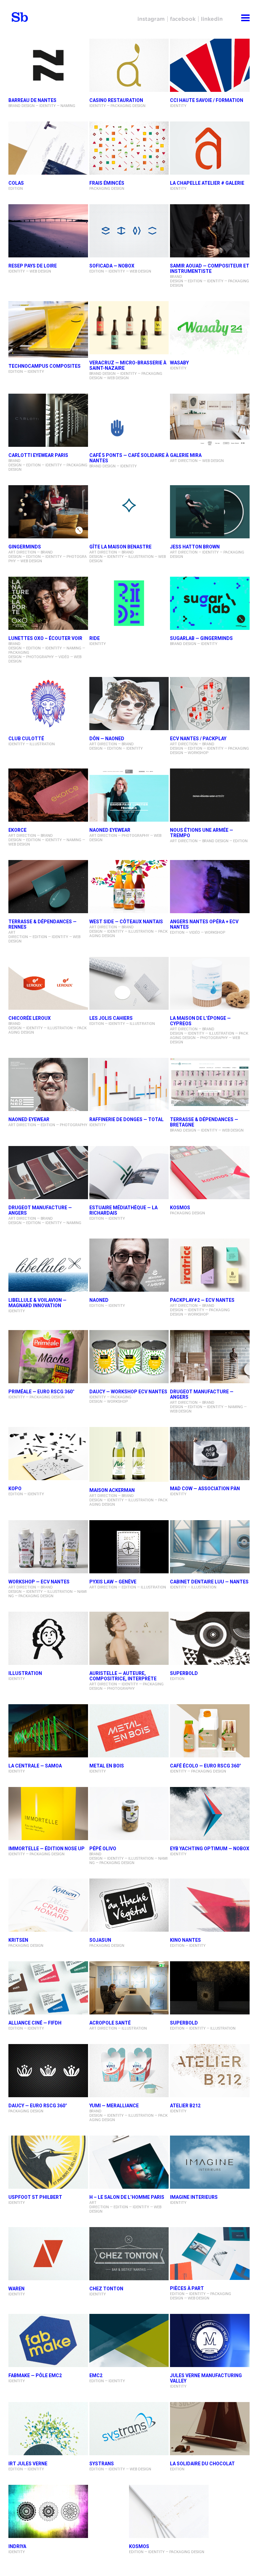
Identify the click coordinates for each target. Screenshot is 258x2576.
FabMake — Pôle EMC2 (35, 2375)
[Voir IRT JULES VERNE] (48, 2429)
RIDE (95, 638)
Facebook (183, 19)
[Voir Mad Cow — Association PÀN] (210, 1454)
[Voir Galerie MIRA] (210, 421)
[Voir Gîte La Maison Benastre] (129, 512)
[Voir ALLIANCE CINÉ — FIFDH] (48, 1988)
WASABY (179, 363)
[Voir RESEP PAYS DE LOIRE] (48, 231)
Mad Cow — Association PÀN (205, 1489)
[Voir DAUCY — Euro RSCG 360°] (48, 2071)
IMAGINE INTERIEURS (194, 2197)
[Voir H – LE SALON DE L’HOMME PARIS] (129, 2163)
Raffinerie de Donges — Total (126, 1119)
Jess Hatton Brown (195, 547)
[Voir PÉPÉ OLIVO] (129, 1814)
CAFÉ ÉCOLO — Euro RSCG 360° (206, 1766)
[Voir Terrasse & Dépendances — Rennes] (48, 887)
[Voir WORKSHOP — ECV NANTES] (48, 1547)
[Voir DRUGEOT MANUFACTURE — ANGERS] (48, 1173)
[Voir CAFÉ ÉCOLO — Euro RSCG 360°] (210, 1731)
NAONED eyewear (110, 830)
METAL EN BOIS (107, 1766)
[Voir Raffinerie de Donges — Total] (129, 1085)
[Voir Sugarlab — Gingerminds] (210, 604)
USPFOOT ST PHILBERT (35, 2197)
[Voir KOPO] (48, 1454)
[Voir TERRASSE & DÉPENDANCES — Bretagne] (210, 1085)
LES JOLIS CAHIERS (111, 1018)
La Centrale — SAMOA (35, 1766)
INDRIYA (17, 2546)
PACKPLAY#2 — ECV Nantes (202, 1300)
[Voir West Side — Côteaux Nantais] (129, 887)
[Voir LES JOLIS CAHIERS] (129, 984)
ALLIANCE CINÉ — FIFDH (35, 2023)
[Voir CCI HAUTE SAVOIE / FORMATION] (210, 66)
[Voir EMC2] (129, 2341)
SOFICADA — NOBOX (112, 266)
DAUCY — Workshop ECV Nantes (128, 1392)
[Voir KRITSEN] (48, 1906)
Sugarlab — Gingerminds (201, 638)
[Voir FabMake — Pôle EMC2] (48, 2341)
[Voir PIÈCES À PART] (210, 2254)
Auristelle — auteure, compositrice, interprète (123, 1676)
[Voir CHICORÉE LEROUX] (48, 984)
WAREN (16, 2289)
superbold (184, 2023)
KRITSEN (18, 1940)
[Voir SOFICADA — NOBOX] (129, 231)
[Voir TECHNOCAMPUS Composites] (48, 330)
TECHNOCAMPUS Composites (45, 366)
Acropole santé (110, 2023)
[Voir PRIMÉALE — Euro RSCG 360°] (48, 1357)
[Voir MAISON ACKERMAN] (129, 1455)
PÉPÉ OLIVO (103, 1849)
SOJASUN (100, 1940)
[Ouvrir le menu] (245, 17)
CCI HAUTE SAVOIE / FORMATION (207, 100)
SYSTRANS (102, 2464)
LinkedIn (212, 19)
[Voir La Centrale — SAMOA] (48, 1731)
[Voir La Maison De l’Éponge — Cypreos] (210, 984)
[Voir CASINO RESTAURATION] (129, 66)
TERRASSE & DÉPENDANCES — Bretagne (204, 1122)
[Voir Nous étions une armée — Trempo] (210, 796)
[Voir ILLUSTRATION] (48, 1639)
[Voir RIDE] (129, 604)
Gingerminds (25, 547)
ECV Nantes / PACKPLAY (198, 739)
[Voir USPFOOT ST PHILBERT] (48, 2163)
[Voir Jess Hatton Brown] (210, 512)
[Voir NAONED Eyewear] (48, 1085)
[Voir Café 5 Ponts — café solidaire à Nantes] (129, 421)
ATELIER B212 (185, 2106)
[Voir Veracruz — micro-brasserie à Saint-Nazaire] (129, 328)
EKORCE (17, 830)
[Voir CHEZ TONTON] (129, 2254)
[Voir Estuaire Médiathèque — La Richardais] (129, 1173)
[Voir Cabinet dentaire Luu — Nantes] (210, 1547)
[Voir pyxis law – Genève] (129, 1547)
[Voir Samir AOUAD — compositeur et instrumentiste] (210, 231)
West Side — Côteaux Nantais (126, 922)
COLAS (16, 183)
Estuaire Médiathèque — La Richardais (123, 1210)
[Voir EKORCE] (48, 796)
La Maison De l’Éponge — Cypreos (200, 1021)
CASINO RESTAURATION (116, 100)
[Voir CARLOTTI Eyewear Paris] (48, 421)
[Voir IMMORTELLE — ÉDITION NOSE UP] (48, 1814)
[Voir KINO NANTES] (210, 1906)
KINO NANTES (185, 1940)
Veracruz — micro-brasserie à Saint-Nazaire (128, 365)
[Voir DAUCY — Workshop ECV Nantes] (129, 1357)
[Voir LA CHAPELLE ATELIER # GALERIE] (210, 149)
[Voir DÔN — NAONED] (129, 704)
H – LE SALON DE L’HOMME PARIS (127, 2197)
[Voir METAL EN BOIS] (129, 1731)
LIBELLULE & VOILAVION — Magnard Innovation (37, 1303)
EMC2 (96, 2375)
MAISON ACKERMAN (112, 1490)
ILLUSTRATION (25, 1673)
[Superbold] (22, 17)
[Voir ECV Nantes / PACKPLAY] (210, 704)
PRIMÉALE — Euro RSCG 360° (41, 1392)
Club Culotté (26, 739)
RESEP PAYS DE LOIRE (33, 266)
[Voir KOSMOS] (210, 1173)
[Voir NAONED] (129, 1266)
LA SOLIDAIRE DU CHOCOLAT (202, 2464)
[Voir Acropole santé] (129, 1988)
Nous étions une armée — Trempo (202, 833)
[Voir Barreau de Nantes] (48, 66)
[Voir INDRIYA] (48, 2512)
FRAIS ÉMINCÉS (107, 183)
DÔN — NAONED (107, 739)
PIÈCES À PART (187, 2288)
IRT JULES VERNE (28, 2464)
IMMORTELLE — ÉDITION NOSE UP (47, 1849)
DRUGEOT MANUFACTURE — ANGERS (40, 1210)
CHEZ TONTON (106, 2289)
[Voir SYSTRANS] (129, 2429)
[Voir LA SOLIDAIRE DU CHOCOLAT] (210, 2429)
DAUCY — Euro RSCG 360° (38, 2106)
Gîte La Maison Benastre (120, 547)
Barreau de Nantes (32, 100)
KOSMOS (180, 1208)
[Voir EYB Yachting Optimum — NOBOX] (210, 1814)
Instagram (151, 19)
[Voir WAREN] (48, 2254)
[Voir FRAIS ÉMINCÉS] (129, 149)
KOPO (15, 1489)
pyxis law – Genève (113, 1582)
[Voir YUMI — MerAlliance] (129, 2071)
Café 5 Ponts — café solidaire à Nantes (129, 458)
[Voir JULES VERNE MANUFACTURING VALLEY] (210, 2341)
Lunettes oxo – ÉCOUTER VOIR (45, 638)
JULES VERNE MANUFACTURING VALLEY (206, 2378)
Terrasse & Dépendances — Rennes (42, 924)
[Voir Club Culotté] (48, 704)
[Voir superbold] (210, 1988)
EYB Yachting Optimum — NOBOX (210, 1849)
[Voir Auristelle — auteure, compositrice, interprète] (129, 1639)
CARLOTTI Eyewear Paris (38, 455)
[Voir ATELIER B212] (210, 2071)
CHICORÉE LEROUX (30, 1018)
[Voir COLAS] (48, 149)
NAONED (99, 1300)
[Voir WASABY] (210, 328)
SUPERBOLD (184, 1673)
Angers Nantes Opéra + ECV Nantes (204, 924)
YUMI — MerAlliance (114, 2106)
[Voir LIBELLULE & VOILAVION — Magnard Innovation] (48, 1266)
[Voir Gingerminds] (48, 512)
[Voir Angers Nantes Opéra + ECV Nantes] (210, 887)
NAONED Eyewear (29, 1119)
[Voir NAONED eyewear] (129, 796)
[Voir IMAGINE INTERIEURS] (210, 2163)
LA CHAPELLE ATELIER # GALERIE (207, 183)
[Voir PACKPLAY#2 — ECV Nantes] (210, 1266)
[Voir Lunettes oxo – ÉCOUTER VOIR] (48, 604)
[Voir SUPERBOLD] (210, 1639)
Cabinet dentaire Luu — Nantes (209, 1582)
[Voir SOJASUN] (129, 1906)
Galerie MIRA (186, 455)
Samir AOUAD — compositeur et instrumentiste (210, 269)
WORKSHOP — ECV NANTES (39, 1582)
